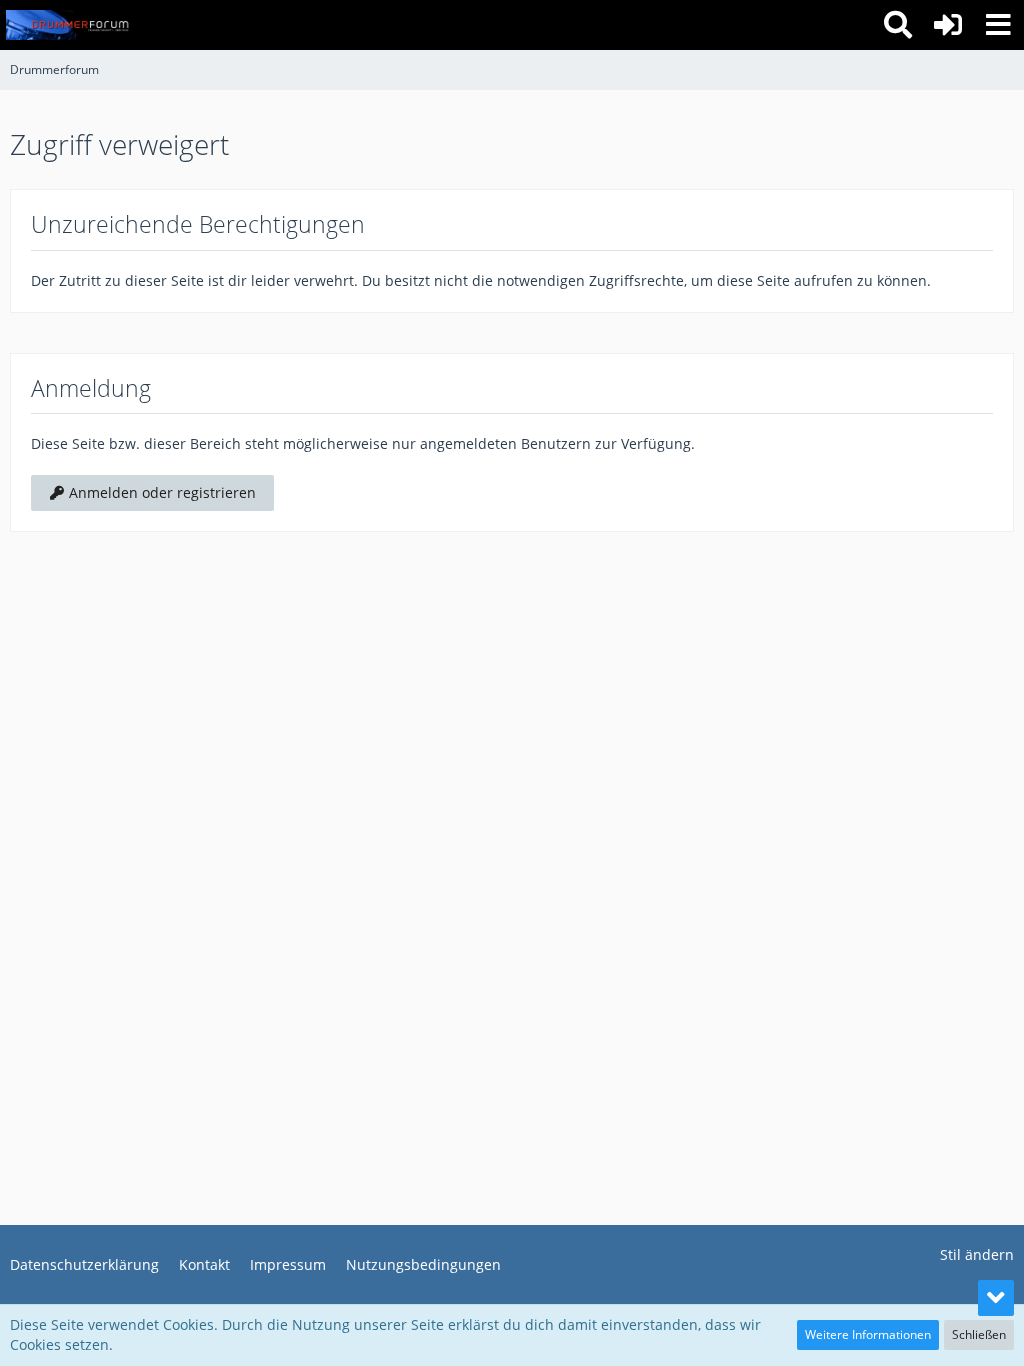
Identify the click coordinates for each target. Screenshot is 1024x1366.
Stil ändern (977, 1254)
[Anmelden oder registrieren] (948, 25)
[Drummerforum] (69, 25)
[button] (998, 25)
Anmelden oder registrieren (160, 492)
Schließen (979, 1334)
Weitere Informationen (868, 1334)
